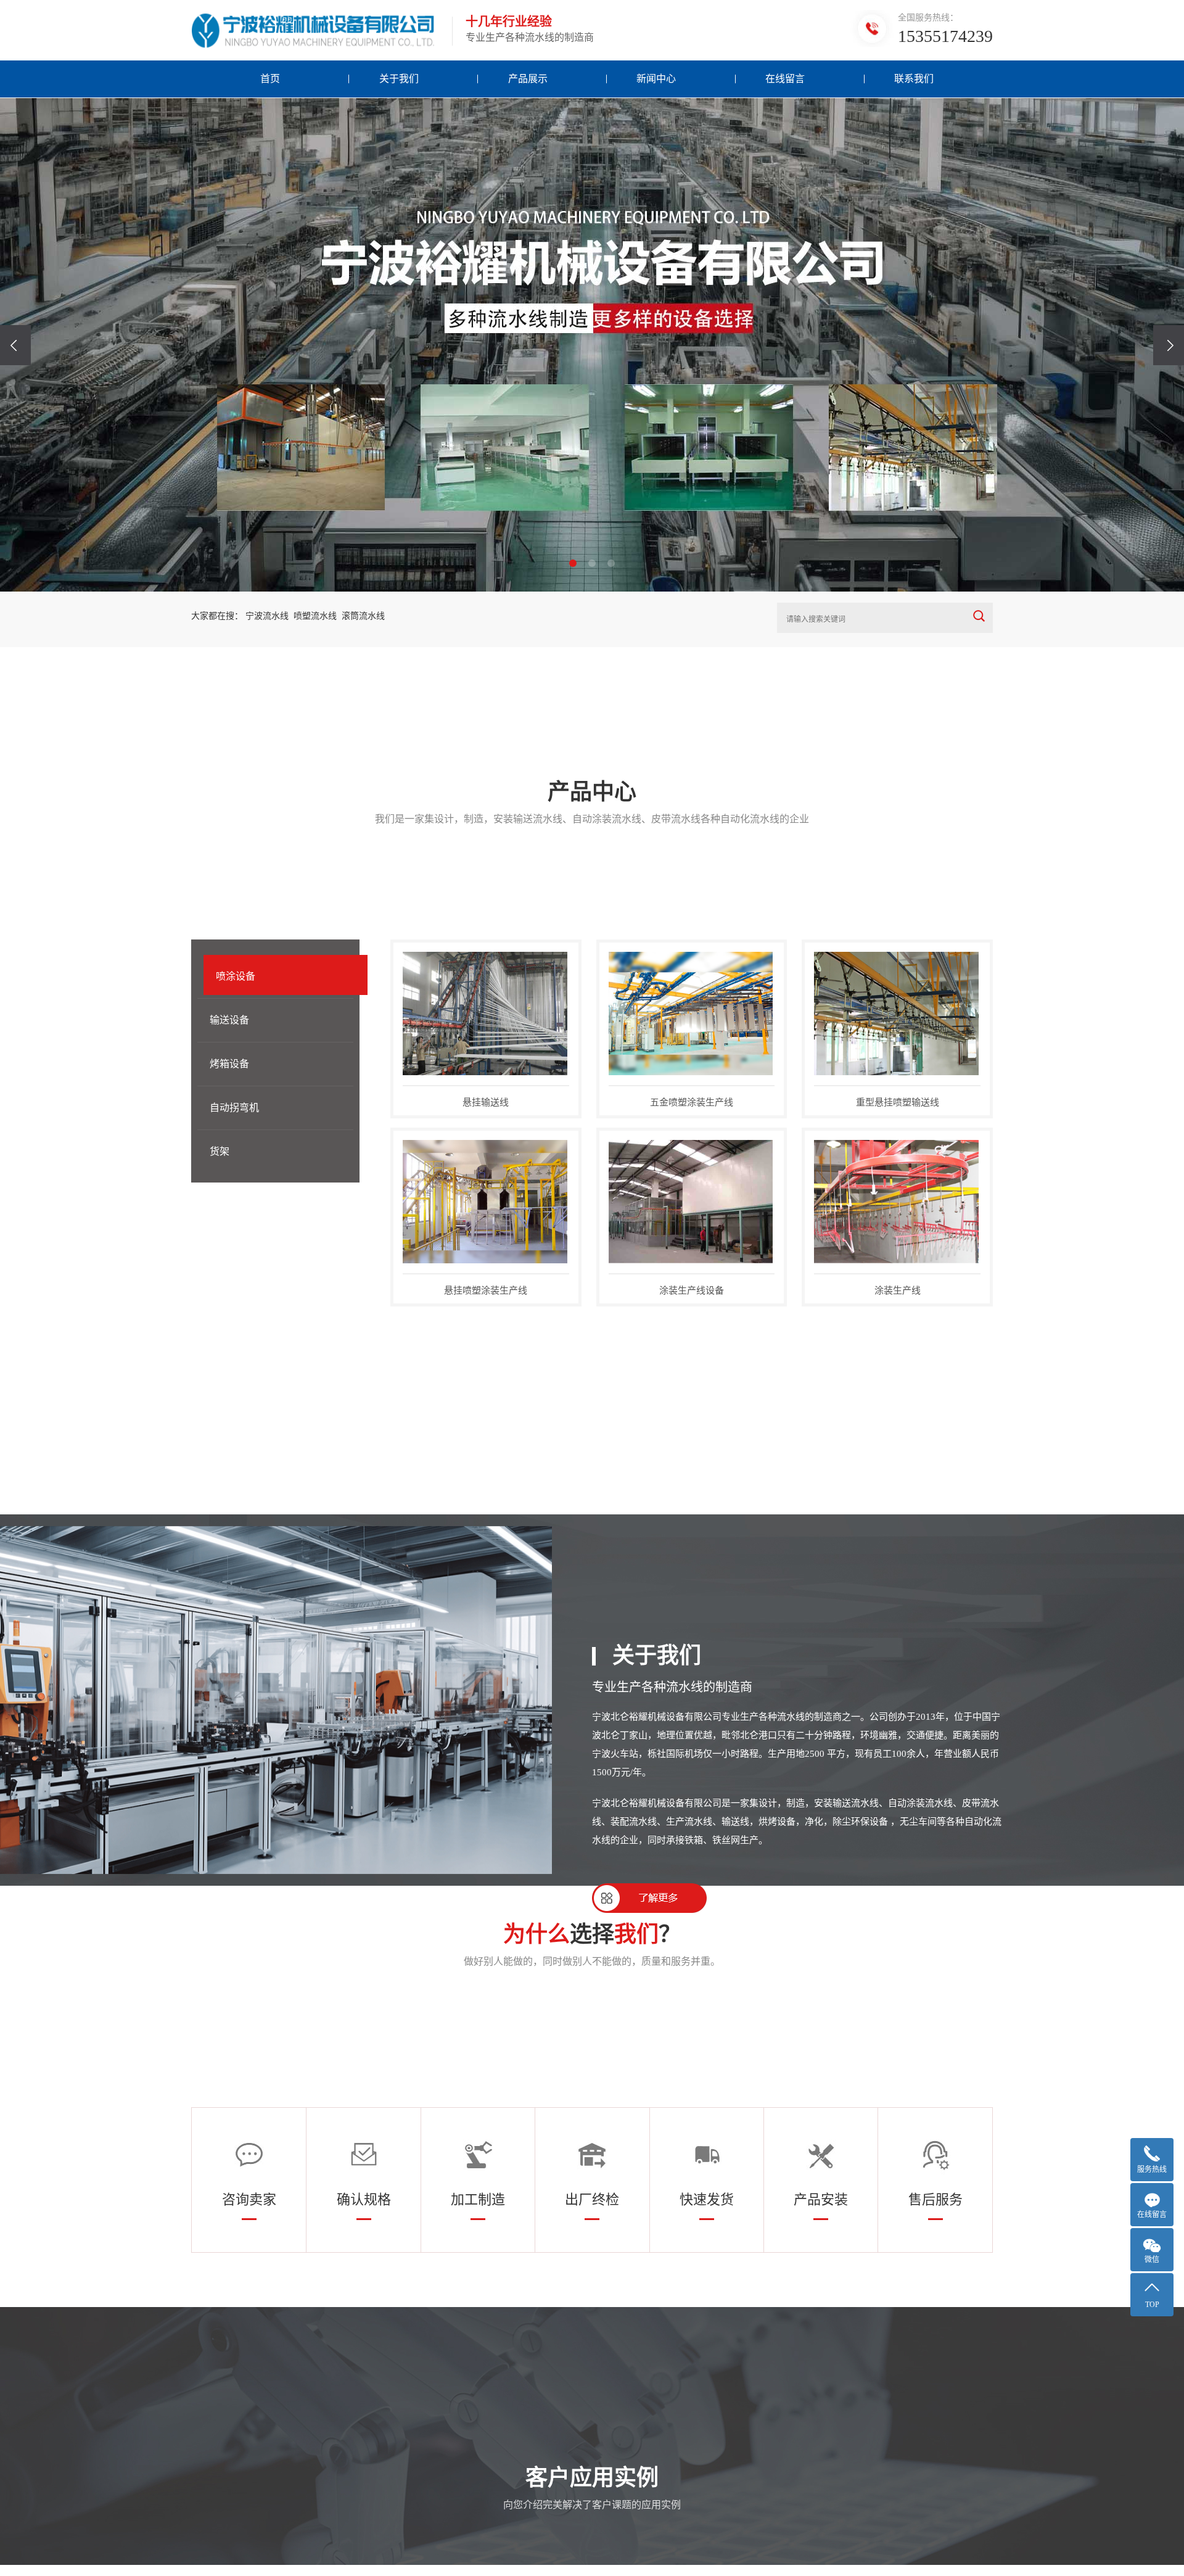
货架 (220, 1151)
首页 (270, 79)
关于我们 (399, 79)
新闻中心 (656, 79)
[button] (573, 563)
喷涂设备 (236, 976)
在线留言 (785, 79)
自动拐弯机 (234, 1108)
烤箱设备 (229, 1064)
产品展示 (528, 79)
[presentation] (15, 345)
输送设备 (229, 1020)
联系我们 (914, 79)
